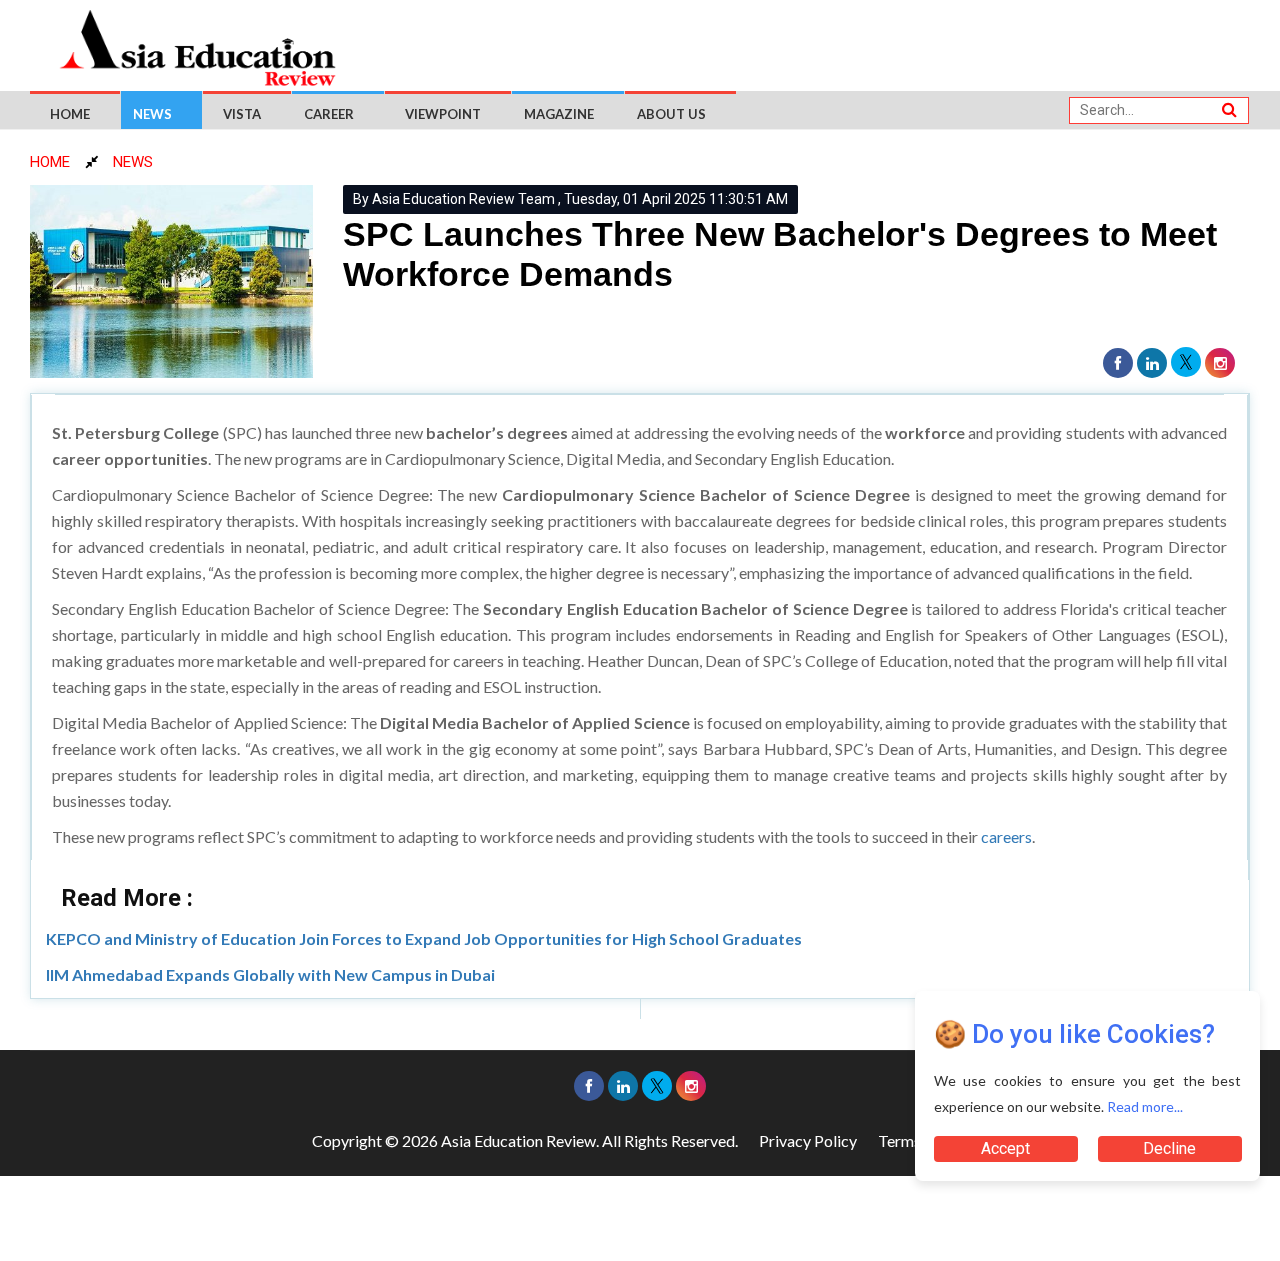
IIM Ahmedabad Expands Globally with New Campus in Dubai (270, 974)
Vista (242, 114)
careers (1006, 836)
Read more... (1145, 1106)
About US (671, 114)
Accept (1005, 1148)
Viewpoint (443, 114)
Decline (1169, 1148)
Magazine (559, 114)
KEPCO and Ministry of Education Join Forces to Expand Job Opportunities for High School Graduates (424, 938)
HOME (50, 162)
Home (70, 114)
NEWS (133, 162)
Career (329, 114)
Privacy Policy (808, 1140)
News (152, 114)
